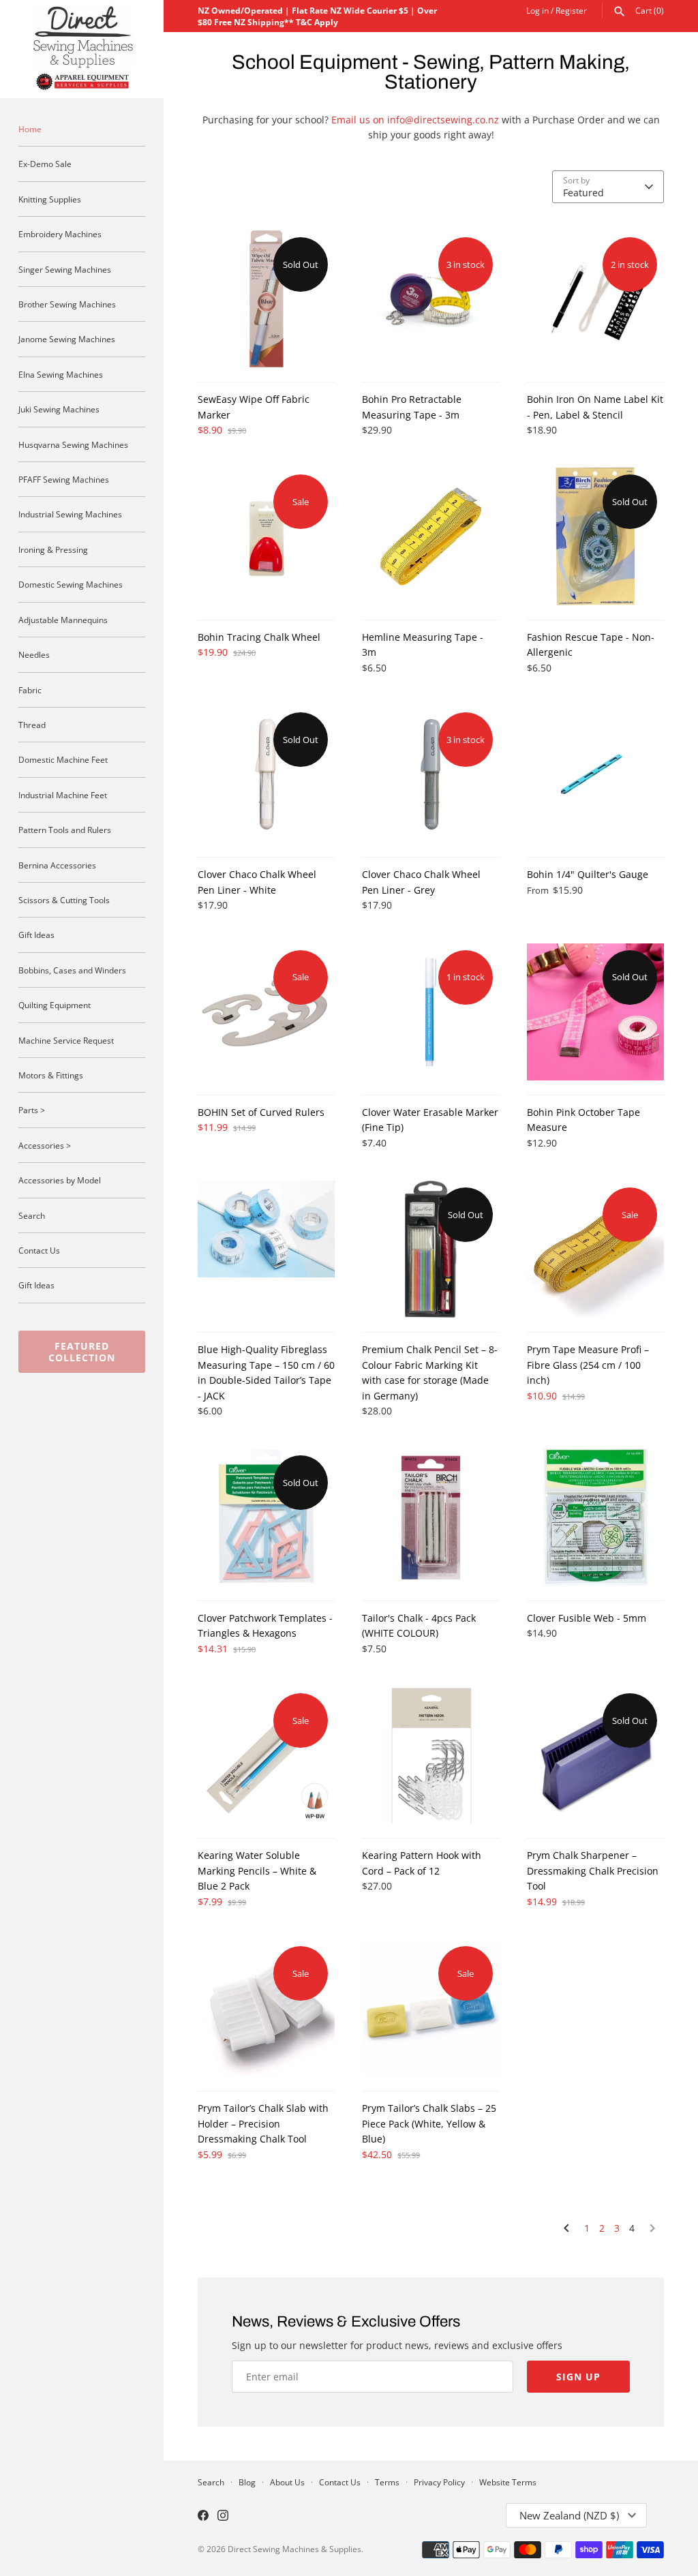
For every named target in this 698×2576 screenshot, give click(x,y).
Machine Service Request (66, 1040)
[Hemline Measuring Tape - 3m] (430, 536)
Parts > (32, 1110)
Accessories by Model (60, 1180)
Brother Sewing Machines (67, 304)
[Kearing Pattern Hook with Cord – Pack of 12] (430, 1755)
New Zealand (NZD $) (569, 2515)
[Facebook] (203, 2517)
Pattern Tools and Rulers (65, 830)
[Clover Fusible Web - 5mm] (595, 1517)
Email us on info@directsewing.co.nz (415, 120)
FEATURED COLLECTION (82, 1352)
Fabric (30, 690)
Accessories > (45, 1145)
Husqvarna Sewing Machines (73, 444)
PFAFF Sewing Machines (64, 479)
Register (571, 10)
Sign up (578, 2377)
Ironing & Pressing (53, 549)
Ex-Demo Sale (45, 164)
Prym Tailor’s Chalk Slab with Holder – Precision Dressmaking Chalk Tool (263, 2123)
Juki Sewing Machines (59, 409)
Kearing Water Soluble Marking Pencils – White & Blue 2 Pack (257, 1870)
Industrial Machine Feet (63, 795)
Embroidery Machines (60, 234)
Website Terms (508, 2482)
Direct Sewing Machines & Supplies (294, 2549)
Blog (247, 2482)
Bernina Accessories (57, 865)
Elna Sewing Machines (61, 374)
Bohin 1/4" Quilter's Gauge (588, 874)
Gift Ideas (36, 935)
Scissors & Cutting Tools (64, 900)
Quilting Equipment (55, 1005)
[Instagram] (223, 2517)
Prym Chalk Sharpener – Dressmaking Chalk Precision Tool (593, 1870)
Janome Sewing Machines (67, 339)
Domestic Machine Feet (63, 759)
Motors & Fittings (51, 1075)
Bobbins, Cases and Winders (72, 970)
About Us (287, 2482)
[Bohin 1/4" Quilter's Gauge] (595, 774)
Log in (537, 10)
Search (32, 1215)
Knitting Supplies (50, 199)
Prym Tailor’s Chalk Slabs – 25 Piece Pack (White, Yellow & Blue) (429, 2123)
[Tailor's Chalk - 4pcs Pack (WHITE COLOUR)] (430, 1517)
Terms (387, 2482)
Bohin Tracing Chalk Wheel (259, 637)
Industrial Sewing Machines (70, 514)
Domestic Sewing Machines (71, 584)
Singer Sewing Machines (65, 269)
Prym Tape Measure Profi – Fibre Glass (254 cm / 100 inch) (588, 1365)
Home (30, 129)
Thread (32, 725)
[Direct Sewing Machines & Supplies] (82, 49)
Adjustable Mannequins (63, 620)
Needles (34, 654)
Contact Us (39, 1250)
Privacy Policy (439, 2482)
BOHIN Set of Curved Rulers (261, 1112)
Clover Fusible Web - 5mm (587, 1618)
